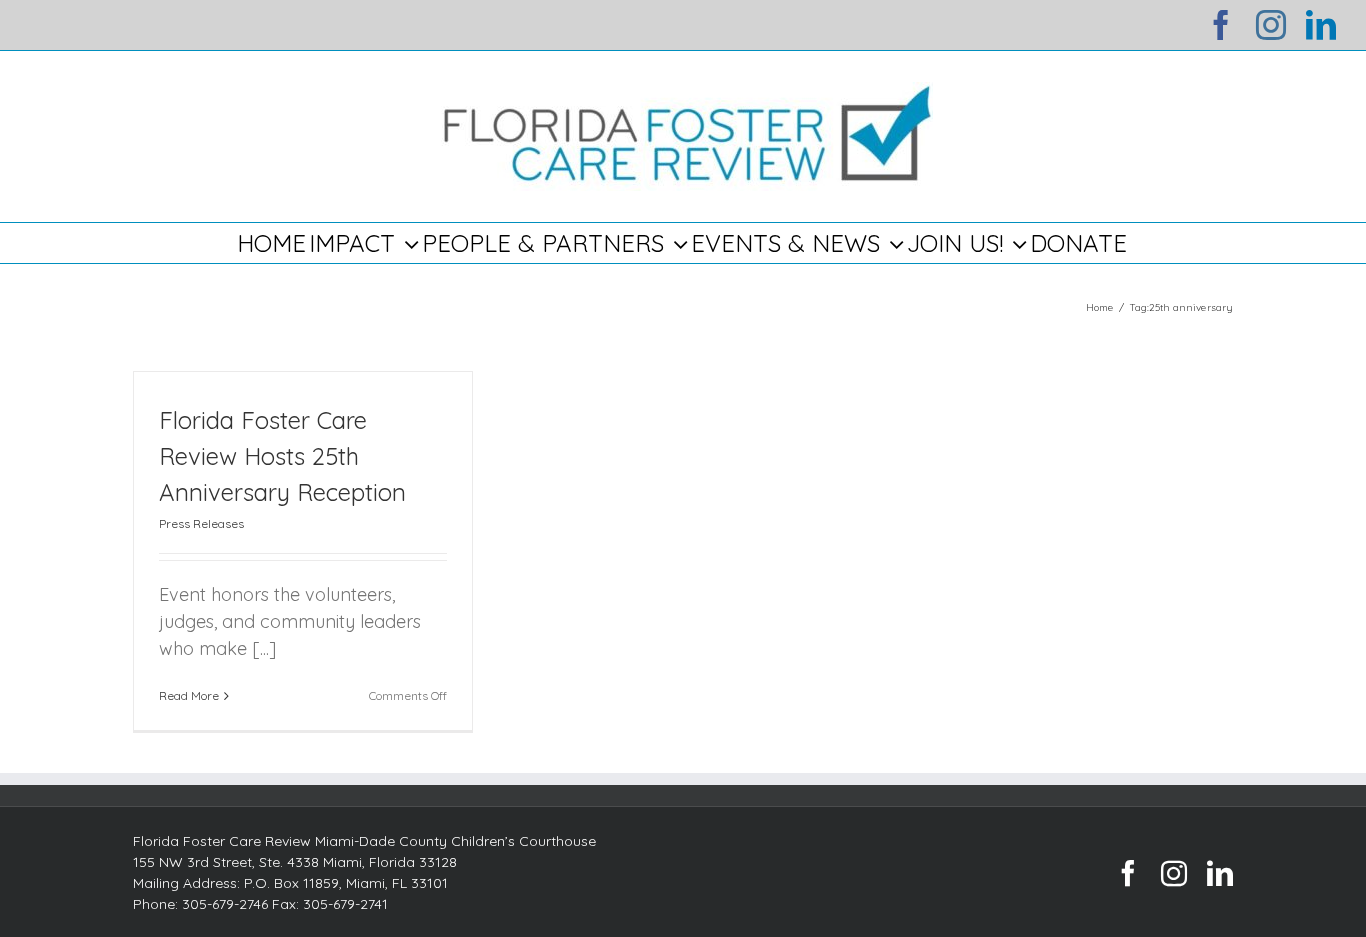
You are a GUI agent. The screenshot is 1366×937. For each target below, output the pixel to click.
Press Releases (201, 523)
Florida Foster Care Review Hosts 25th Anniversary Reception (282, 456)
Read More (189, 695)
